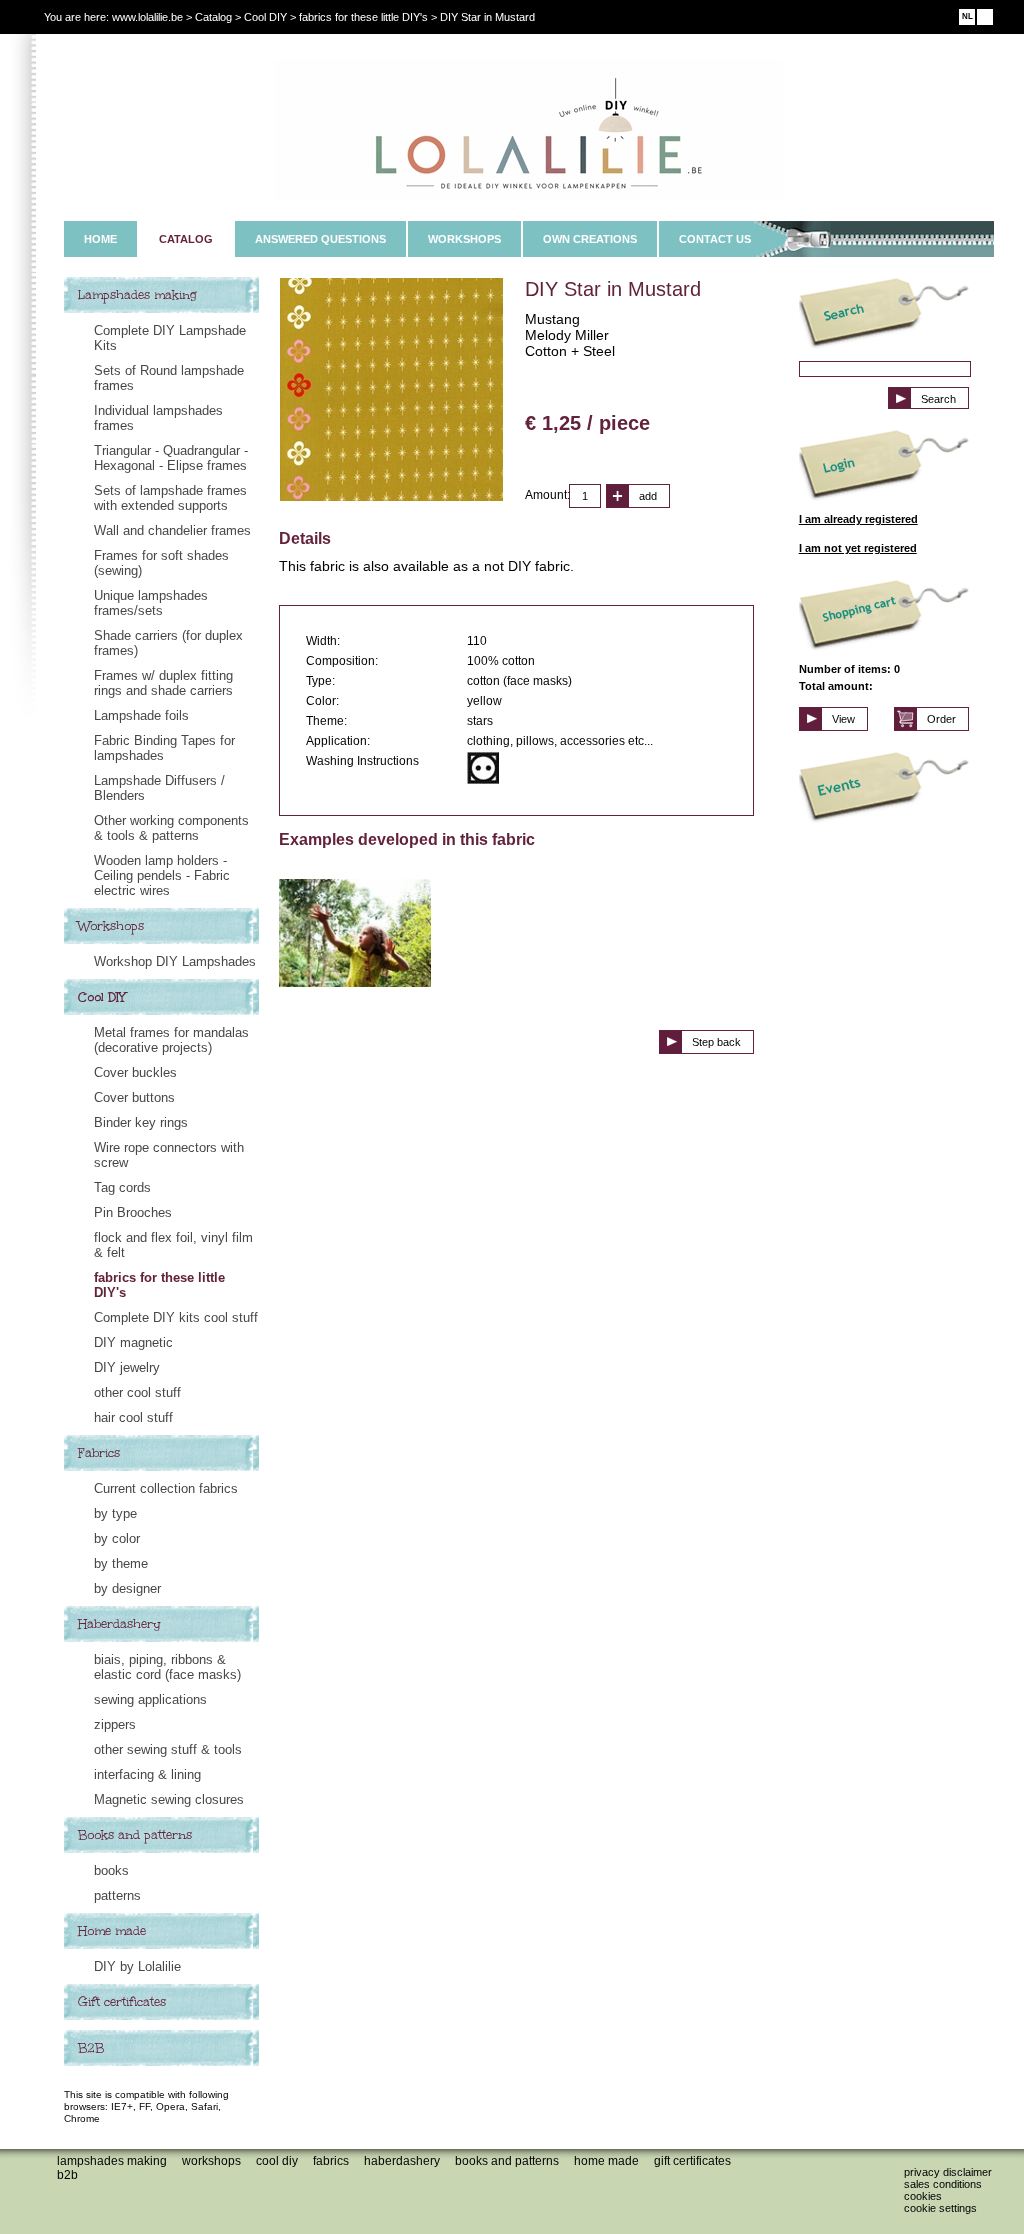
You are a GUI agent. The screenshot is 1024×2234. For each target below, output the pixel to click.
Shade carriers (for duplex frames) (168, 643)
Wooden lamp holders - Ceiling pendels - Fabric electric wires (162, 875)
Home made (112, 1931)
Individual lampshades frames (158, 418)
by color (117, 1538)
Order (941, 719)
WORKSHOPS (464, 239)
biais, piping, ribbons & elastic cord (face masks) (167, 1667)
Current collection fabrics (166, 1488)
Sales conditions (943, 2184)
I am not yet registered (858, 548)
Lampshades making (137, 295)
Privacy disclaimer (948, 2172)
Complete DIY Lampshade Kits (170, 338)
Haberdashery (119, 1624)
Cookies (923, 2196)
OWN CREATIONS (590, 239)
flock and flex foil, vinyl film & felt (173, 1245)
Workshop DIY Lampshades (175, 961)
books (111, 1870)
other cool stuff (137, 1392)
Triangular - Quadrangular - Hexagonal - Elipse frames (171, 458)
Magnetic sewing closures (169, 1799)
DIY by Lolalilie (137, 1966)
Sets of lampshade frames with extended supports (170, 498)
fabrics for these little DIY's (159, 1285)
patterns (117, 1895)
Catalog (213, 17)
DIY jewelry (127, 1367)
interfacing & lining (147, 1774)
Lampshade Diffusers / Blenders (159, 788)
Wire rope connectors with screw (169, 1155)
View (843, 719)
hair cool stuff (133, 1417)
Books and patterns (135, 1835)
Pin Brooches (133, 1212)
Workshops (111, 926)
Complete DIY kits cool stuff (176, 1317)
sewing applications (150, 1699)
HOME (100, 239)
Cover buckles (135, 1072)
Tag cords (122, 1187)
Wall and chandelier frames (172, 530)
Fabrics (99, 1453)
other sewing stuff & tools (168, 1749)
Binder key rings (141, 1122)
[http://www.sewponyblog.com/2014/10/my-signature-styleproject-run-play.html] (355, 982)
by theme (121, 1563)
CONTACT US (715, 239)
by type (115, 1513)
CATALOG (186, 239)
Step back (716, 1042)
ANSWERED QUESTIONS (320, 239)
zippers (115, 1724)
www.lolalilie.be (147, 17)
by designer (127, 1588)
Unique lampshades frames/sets (151, 603)
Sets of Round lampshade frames (169, 378)
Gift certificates (122, 2002)
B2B (91, 2048)
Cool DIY (102, 997)
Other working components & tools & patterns (171, 828)
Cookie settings (940, 2208)
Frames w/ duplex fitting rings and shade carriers (163, 683)
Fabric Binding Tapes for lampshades (164, 748)
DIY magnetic (133, 1342)
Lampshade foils (141, 715)
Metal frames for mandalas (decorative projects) (171, 1040)
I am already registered (858, 519)
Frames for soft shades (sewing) (161, 563)
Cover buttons (134, 1097)
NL (967, 16)
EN (985, 16)
